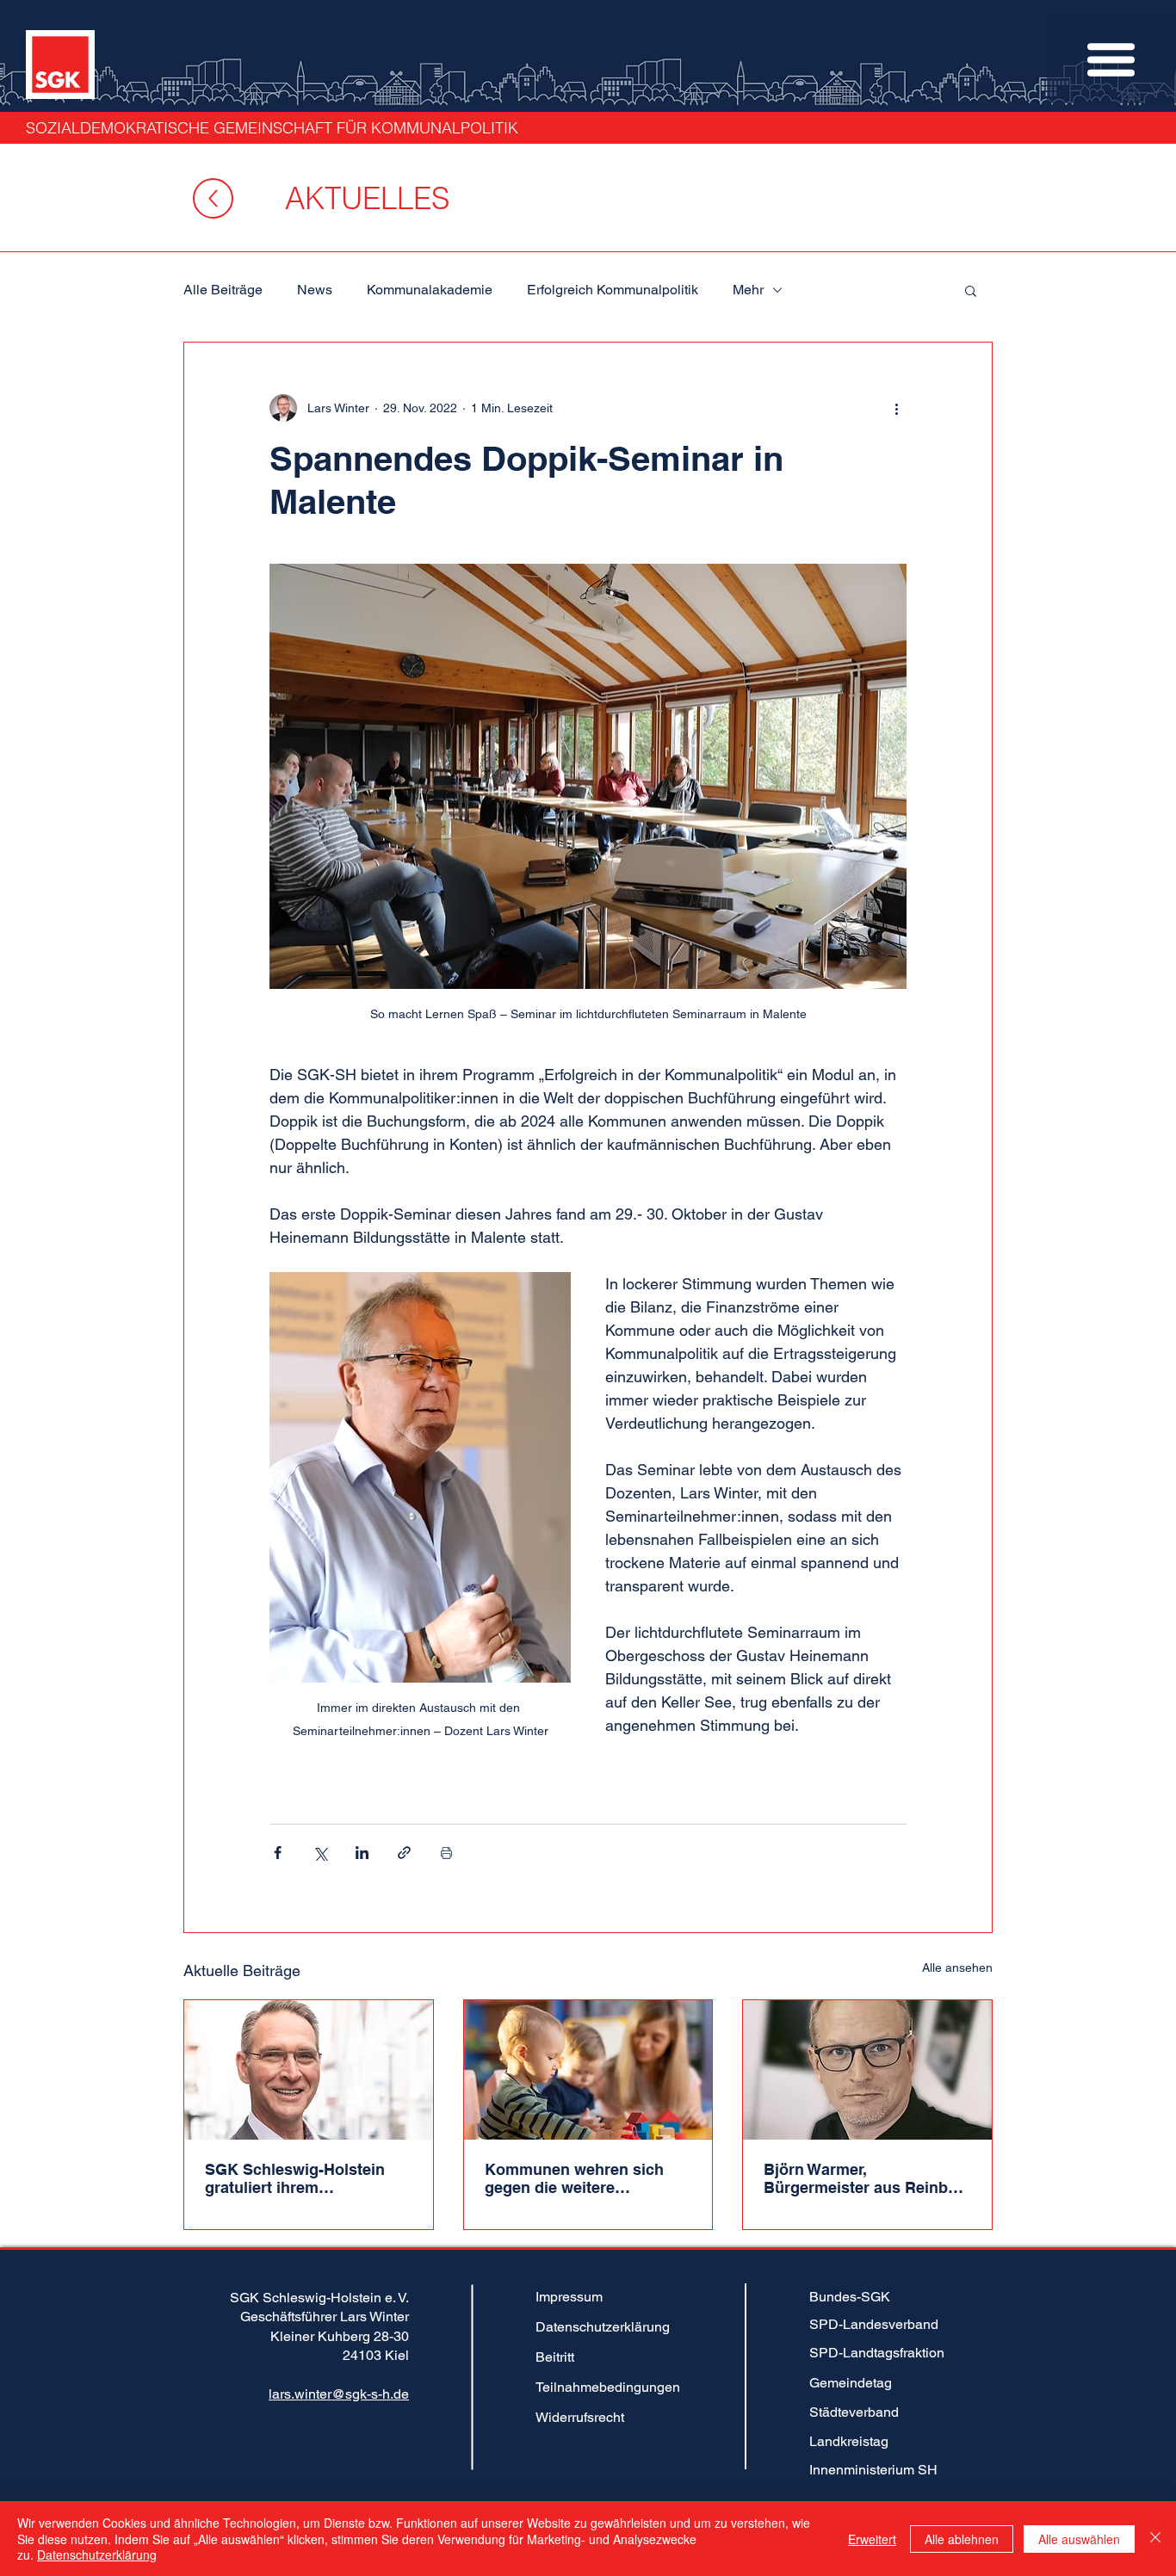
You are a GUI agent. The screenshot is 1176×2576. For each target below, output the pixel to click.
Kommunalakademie (430, 290)
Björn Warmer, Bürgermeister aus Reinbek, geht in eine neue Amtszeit (867, 2178)
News (315, 290)
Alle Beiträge (223, 290)
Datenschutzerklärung (97, 2554)
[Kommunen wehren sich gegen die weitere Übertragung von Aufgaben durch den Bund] (588, 2070)
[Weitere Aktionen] (896, 408)
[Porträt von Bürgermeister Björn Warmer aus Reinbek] (867, 2070)
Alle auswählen (1079, 2539)
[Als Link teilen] (404, 1853)
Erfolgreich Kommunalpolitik (613, 290)
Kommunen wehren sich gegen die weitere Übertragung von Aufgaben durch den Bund (585, 2178)
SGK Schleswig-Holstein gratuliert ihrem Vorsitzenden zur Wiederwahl (295, 2178)
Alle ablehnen (962, 2539)
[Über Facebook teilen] (278, 1853)
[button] (1111, 60)
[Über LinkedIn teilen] (362, 1853)
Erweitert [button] (872, 2539)
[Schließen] (1155, 2539)
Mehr (748, 290)
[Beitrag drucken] (446, 1853)
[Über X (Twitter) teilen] (320, 1853)
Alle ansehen (957, 1968)
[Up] (213, 198)
